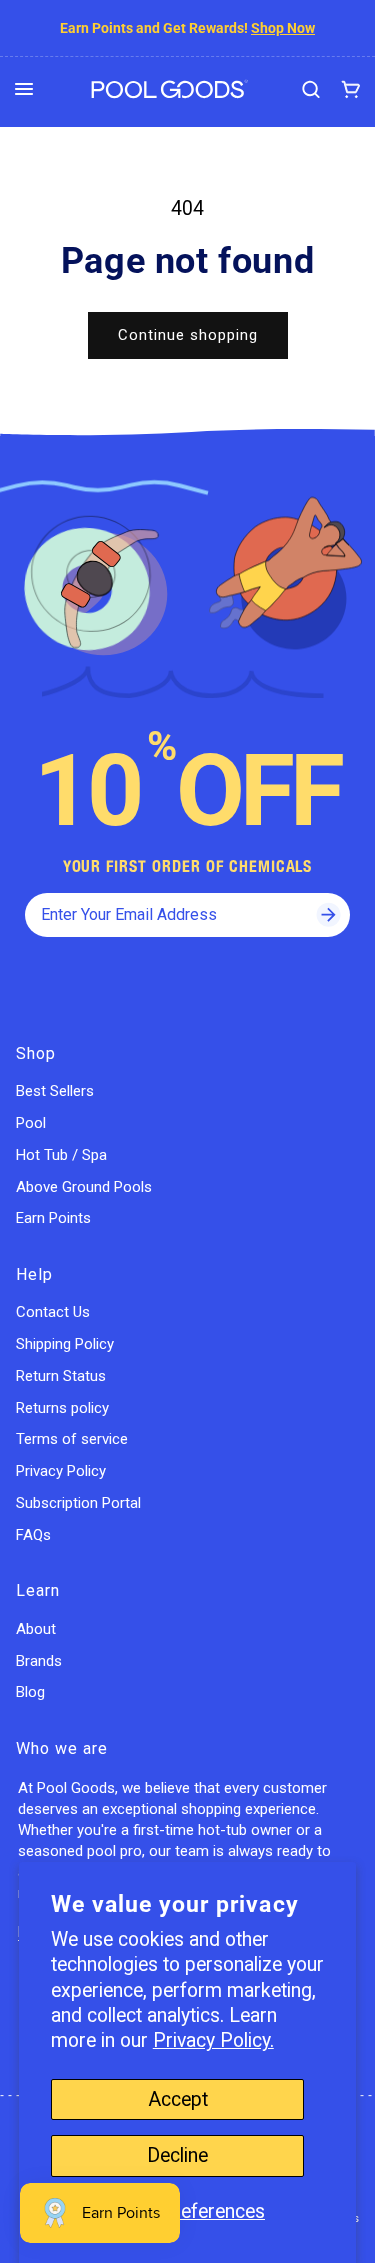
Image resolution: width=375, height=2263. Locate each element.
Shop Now (283, 28)
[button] (24, 89)
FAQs (33, 1535)
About (36, 1629)
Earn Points (53, 1218)
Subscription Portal (78, 1503)
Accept (178, 2099)
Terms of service (72, 1439)
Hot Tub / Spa (61, 1155)
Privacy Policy (61, 1471)
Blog (30, 1692)
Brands (39, 1661)
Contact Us (53, 1312)
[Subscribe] (328, 915)
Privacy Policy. (213, 2040)
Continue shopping (188, 335)
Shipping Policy (65, 1344)
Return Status (61, 1376)
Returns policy (62, 1408)
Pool (31, 1123)
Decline (177, 2155)
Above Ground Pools (84, 1187)
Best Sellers (55, 1091)
